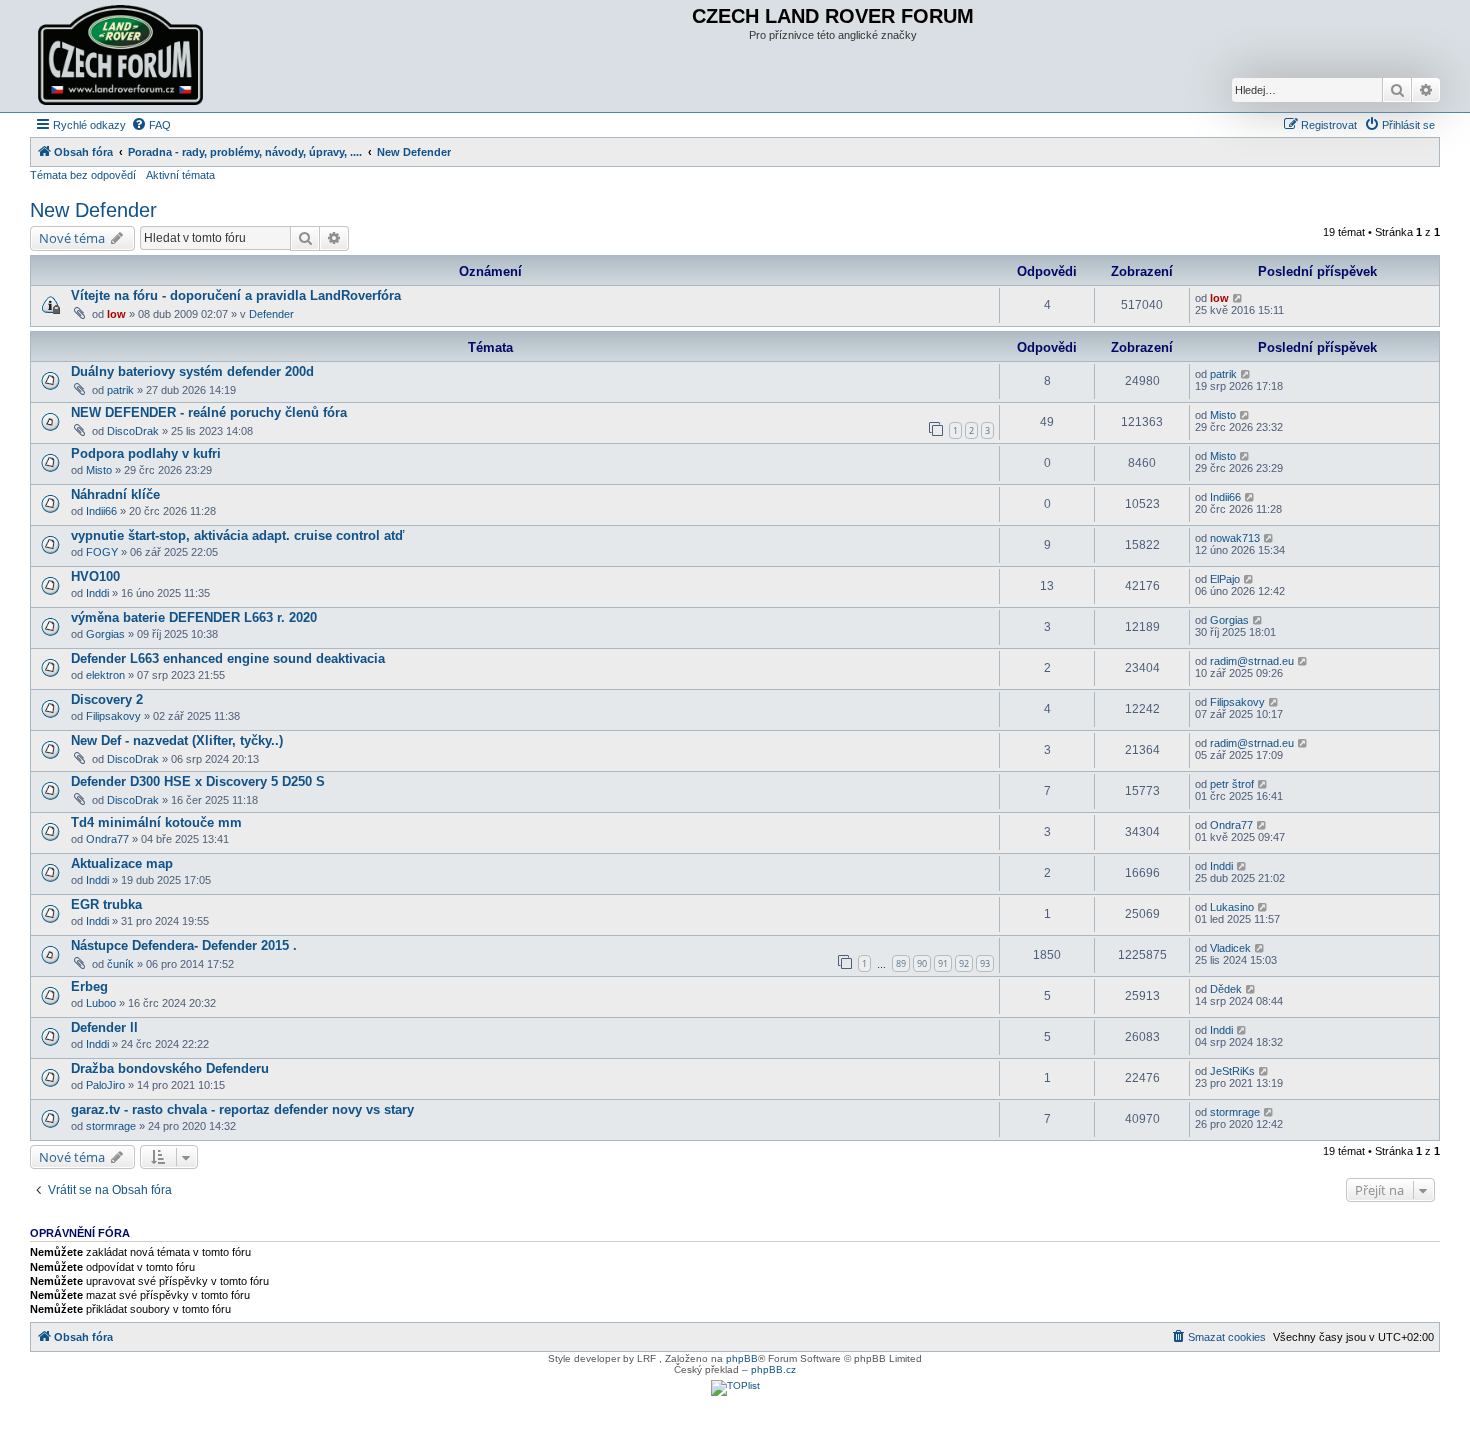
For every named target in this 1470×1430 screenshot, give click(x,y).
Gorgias (105, 634)
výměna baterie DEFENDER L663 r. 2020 (194, 617)
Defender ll (104, 1027)
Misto (1223, 415)
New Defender (93, 210)
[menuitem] (151, 125)
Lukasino (1232, 907)
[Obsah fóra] (123, 56)
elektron (105, 675)
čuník (120, 964)
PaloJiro (105, 1085)
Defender (271, 314)
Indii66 (101, 511)
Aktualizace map (122, 863)
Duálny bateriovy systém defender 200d (192, 371)
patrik (120, 390)
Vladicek (1230, 948)
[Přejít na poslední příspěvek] (1238, 298)
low (116, 314)
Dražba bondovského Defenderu (170, 1068)
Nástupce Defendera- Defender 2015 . (184, 945)
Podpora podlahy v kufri (146, 453)
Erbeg (89, 986)
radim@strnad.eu (1252, 661)
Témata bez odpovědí (83, 175)
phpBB (742, 1358)
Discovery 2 (107, 699)
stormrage (111, 1126)
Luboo (101, 1003)
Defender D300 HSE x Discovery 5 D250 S (198, 781)
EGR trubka (106, 904)
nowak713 (1235, 538)
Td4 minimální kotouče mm (156, 822)
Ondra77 (107, 839)
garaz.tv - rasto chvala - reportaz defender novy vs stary (242, 1109)
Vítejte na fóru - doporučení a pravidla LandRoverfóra (236, 295)
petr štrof (1232, 784)
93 (985, 963)
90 (922, 963)
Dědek (1226, 989)
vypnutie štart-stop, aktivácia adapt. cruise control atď (237, 535)
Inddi (97, 593)
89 (901, 963)
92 (964, 963)
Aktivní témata (180, 175)
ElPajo (1225, 579)
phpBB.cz (773, 1369)
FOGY (102, 552)
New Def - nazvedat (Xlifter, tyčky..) (177, 740)
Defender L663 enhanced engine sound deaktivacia (228, 658)
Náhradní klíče (115, 494)
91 (943, 963)
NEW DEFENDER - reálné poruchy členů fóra (209, 412)
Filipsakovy (113, 716)
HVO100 (95, 576)
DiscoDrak (133, 431)
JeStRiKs (1232, 1071)
